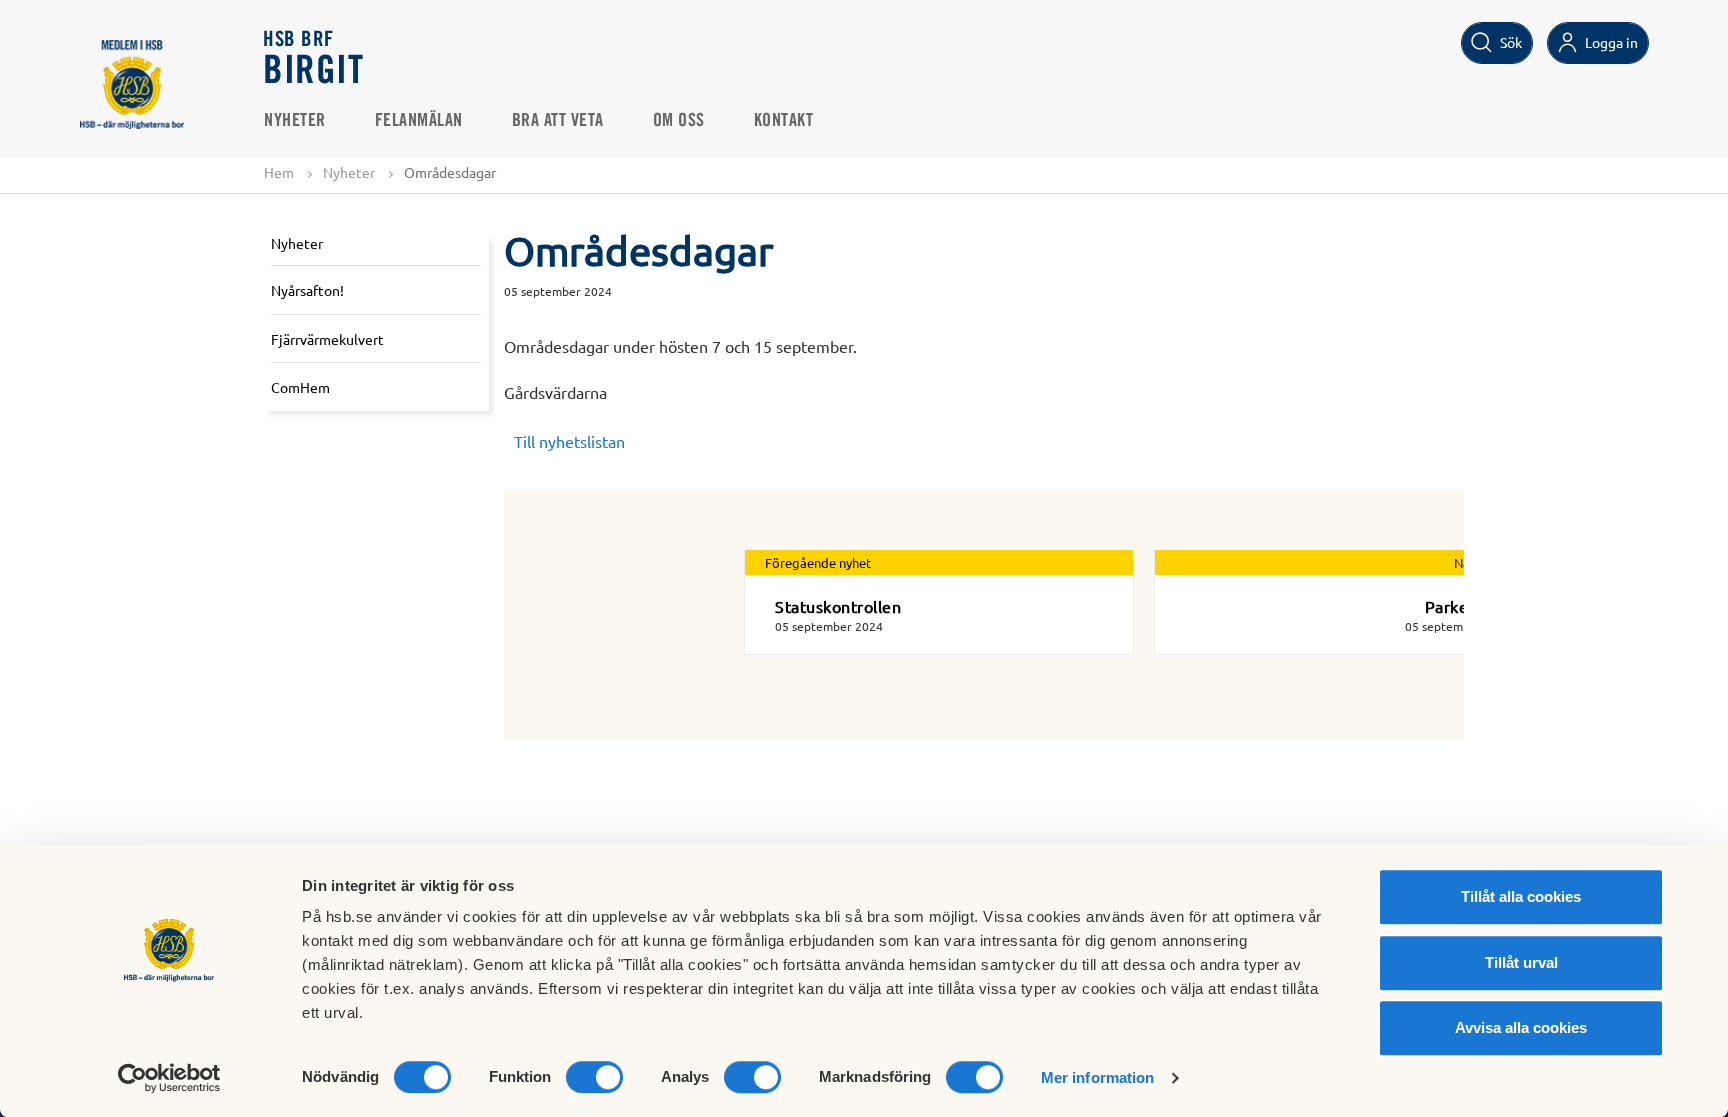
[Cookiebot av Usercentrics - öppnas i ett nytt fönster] (169, 1078)
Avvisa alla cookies (1521, 1027)
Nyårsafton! (307, 290)
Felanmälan (419, 121)
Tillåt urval (1521, 962)
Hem (279, 172)
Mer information (1098, 1077)
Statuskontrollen (838, 606)
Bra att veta (558, 121)
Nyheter (295, 121)
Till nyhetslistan (569, 441)
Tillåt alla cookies (1521, 896)
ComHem (300, 387)
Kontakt (784, 121)
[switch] (594, 1077)
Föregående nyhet (818, 562)
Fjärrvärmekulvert (327, 339)
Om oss (679, 121)
